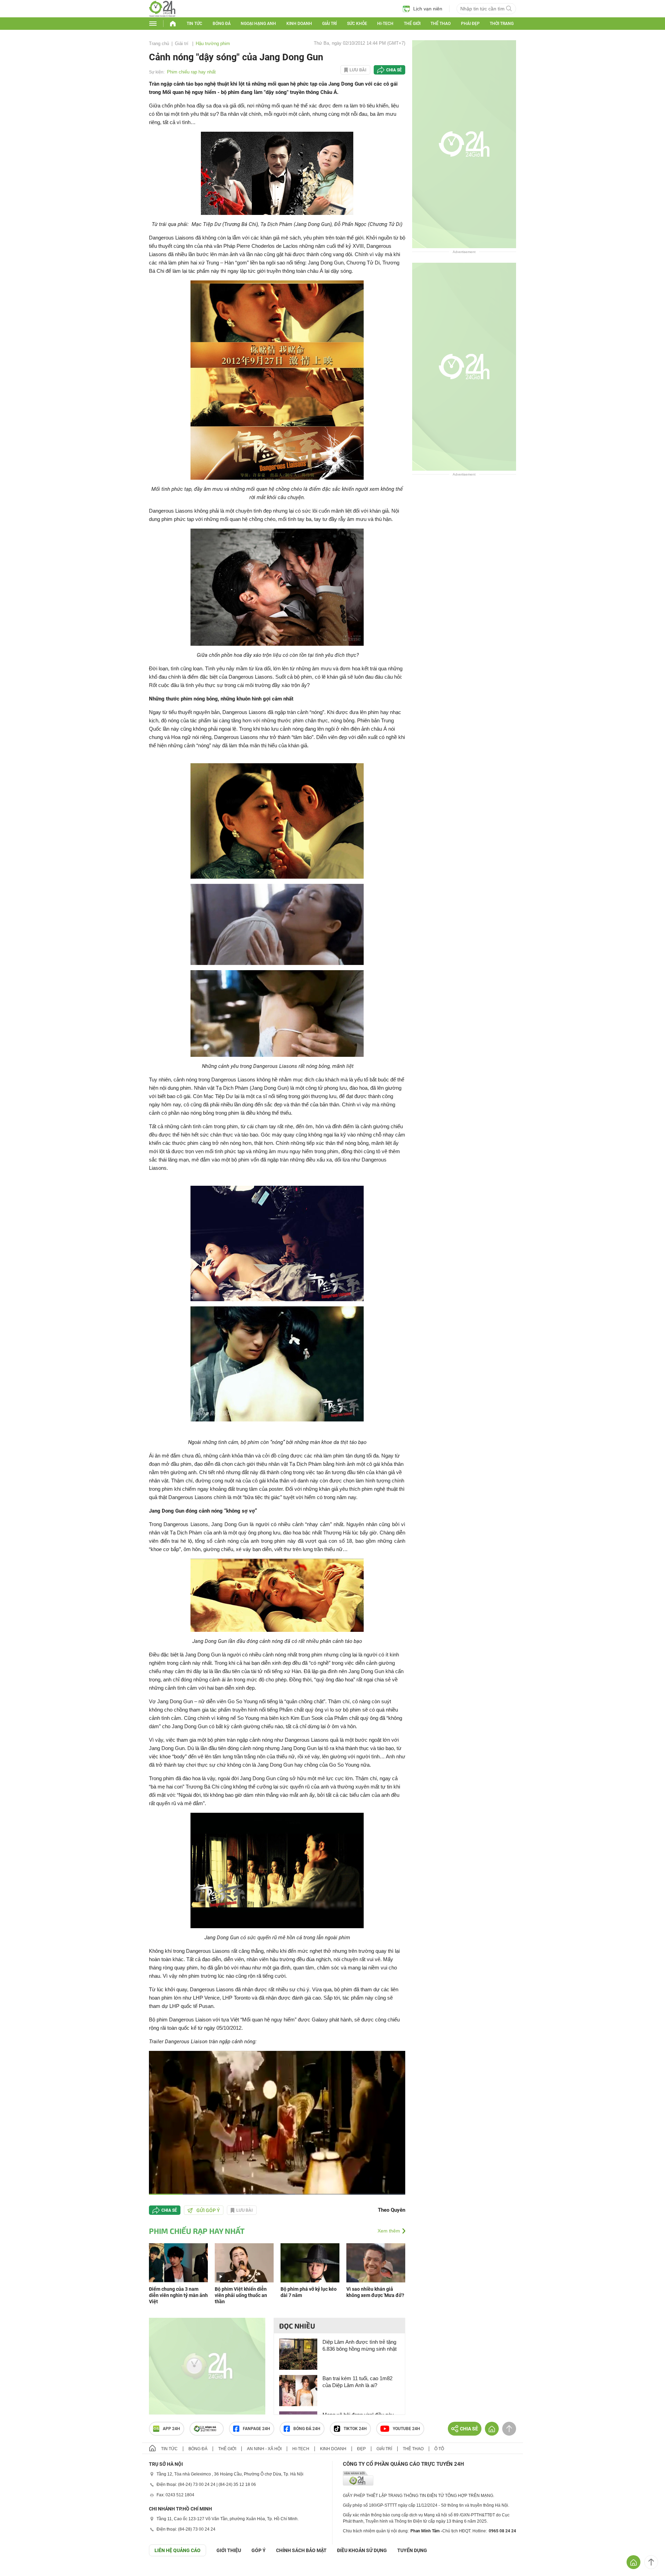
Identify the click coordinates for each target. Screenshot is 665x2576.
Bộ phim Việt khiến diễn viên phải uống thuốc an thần (241, 2295)
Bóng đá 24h (307, 2429)
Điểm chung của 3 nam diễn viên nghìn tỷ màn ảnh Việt (178, 2295)
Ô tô (439, 2449)
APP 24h (171, 2429)
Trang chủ (159, 43)
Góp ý (259, 2550)
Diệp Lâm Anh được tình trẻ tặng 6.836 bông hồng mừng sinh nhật (360, 2345)
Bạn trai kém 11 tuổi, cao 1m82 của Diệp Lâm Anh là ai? (357, 2382)
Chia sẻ (394, 70)
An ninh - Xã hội (264, 2449)
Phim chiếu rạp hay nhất (191, 72)
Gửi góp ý (208, 2210)
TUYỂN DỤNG (412, 2550)
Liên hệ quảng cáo (178, 2550)
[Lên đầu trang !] (651, 2562)
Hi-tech (385, 24)
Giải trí (329, 24)
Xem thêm (389, 2231)
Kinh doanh (299, 24)
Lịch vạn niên (428, 9)
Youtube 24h (406, 2429)
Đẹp (361, 2449)
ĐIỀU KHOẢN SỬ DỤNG (362, 2550)
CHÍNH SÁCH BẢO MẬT (301, 2550)
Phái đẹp (470, 24)
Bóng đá (222, 24)
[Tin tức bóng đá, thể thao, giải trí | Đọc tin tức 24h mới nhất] (162, 15)
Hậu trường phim (213, 43)
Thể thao (441, 24)
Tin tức (194, 24)
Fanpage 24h (256, 2429)
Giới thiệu (229, 2550)
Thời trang (502, 24)
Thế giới (412, 24)
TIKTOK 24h (355, 2429)
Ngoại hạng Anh (258, 24)
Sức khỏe (357, 24)
